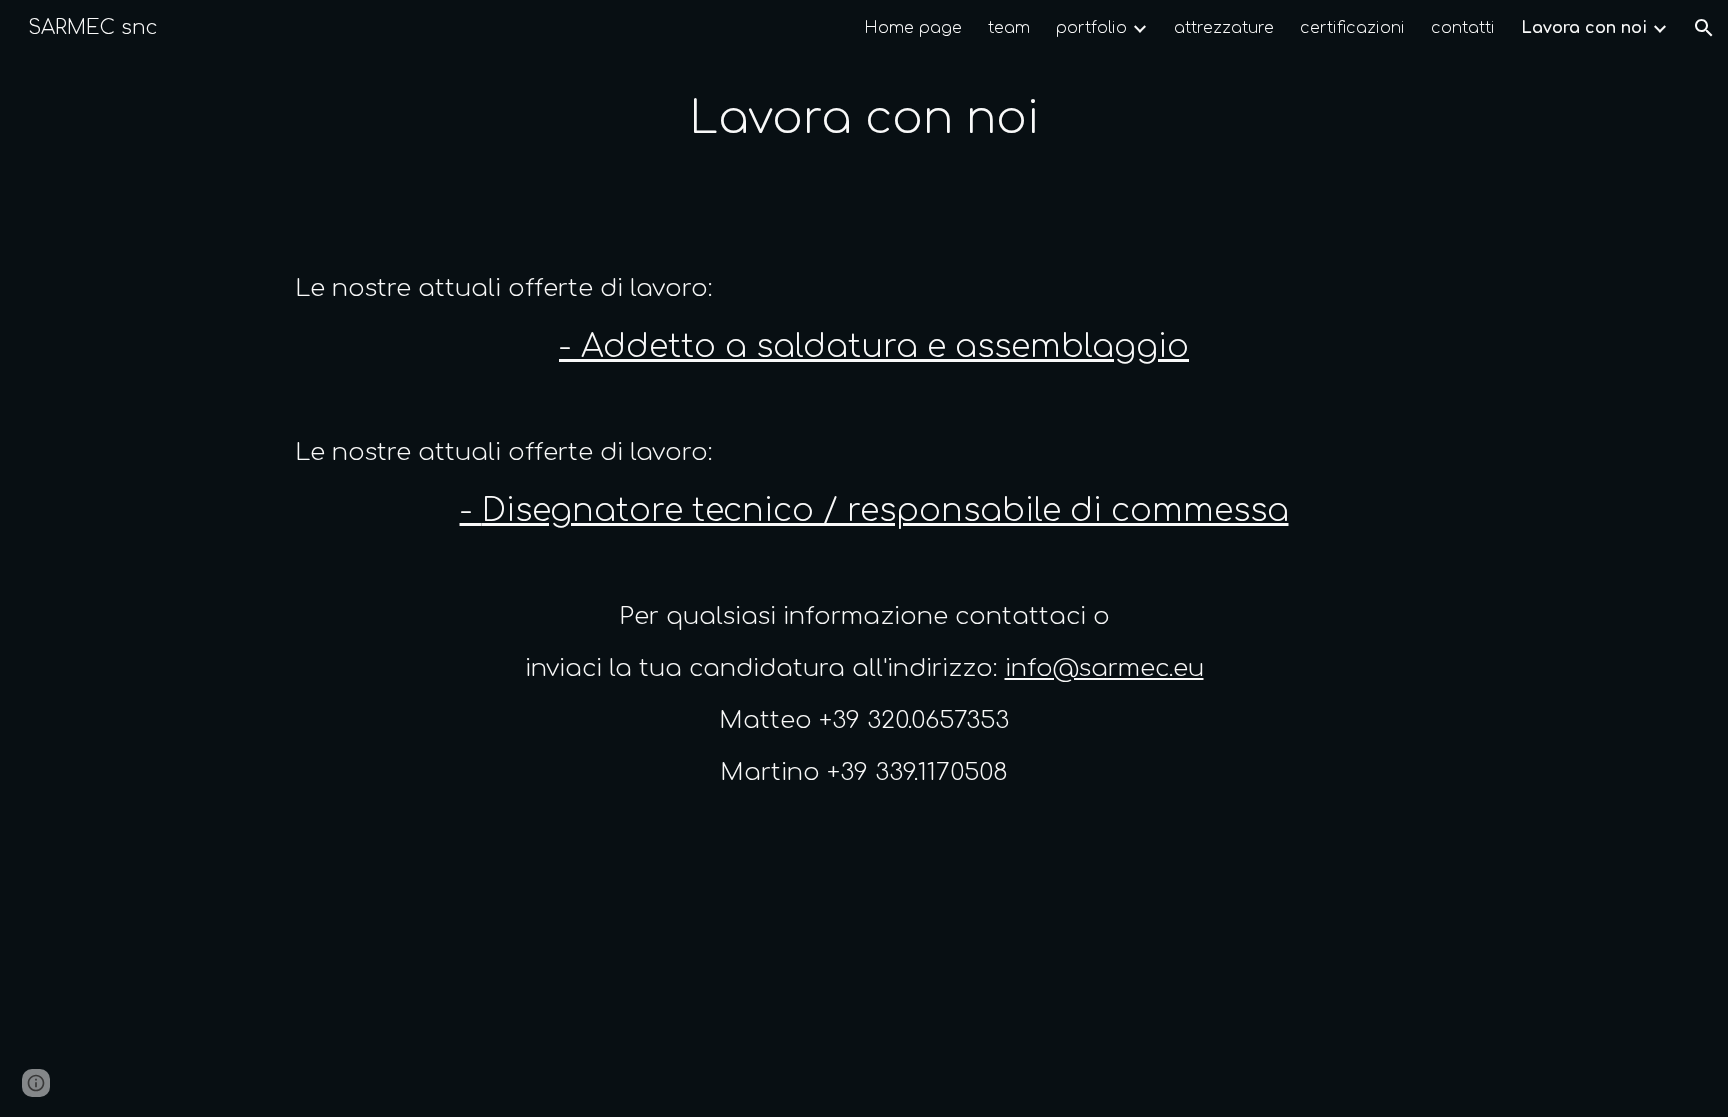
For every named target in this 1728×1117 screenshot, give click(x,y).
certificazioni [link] (1352, 28)
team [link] (1009, 28)
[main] (864, 119)
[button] (1704, 28)
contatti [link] (1463, 28)
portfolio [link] (1091, 28)
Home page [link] (913, 28)
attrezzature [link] (1224, 28)
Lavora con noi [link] (1584, 28)
